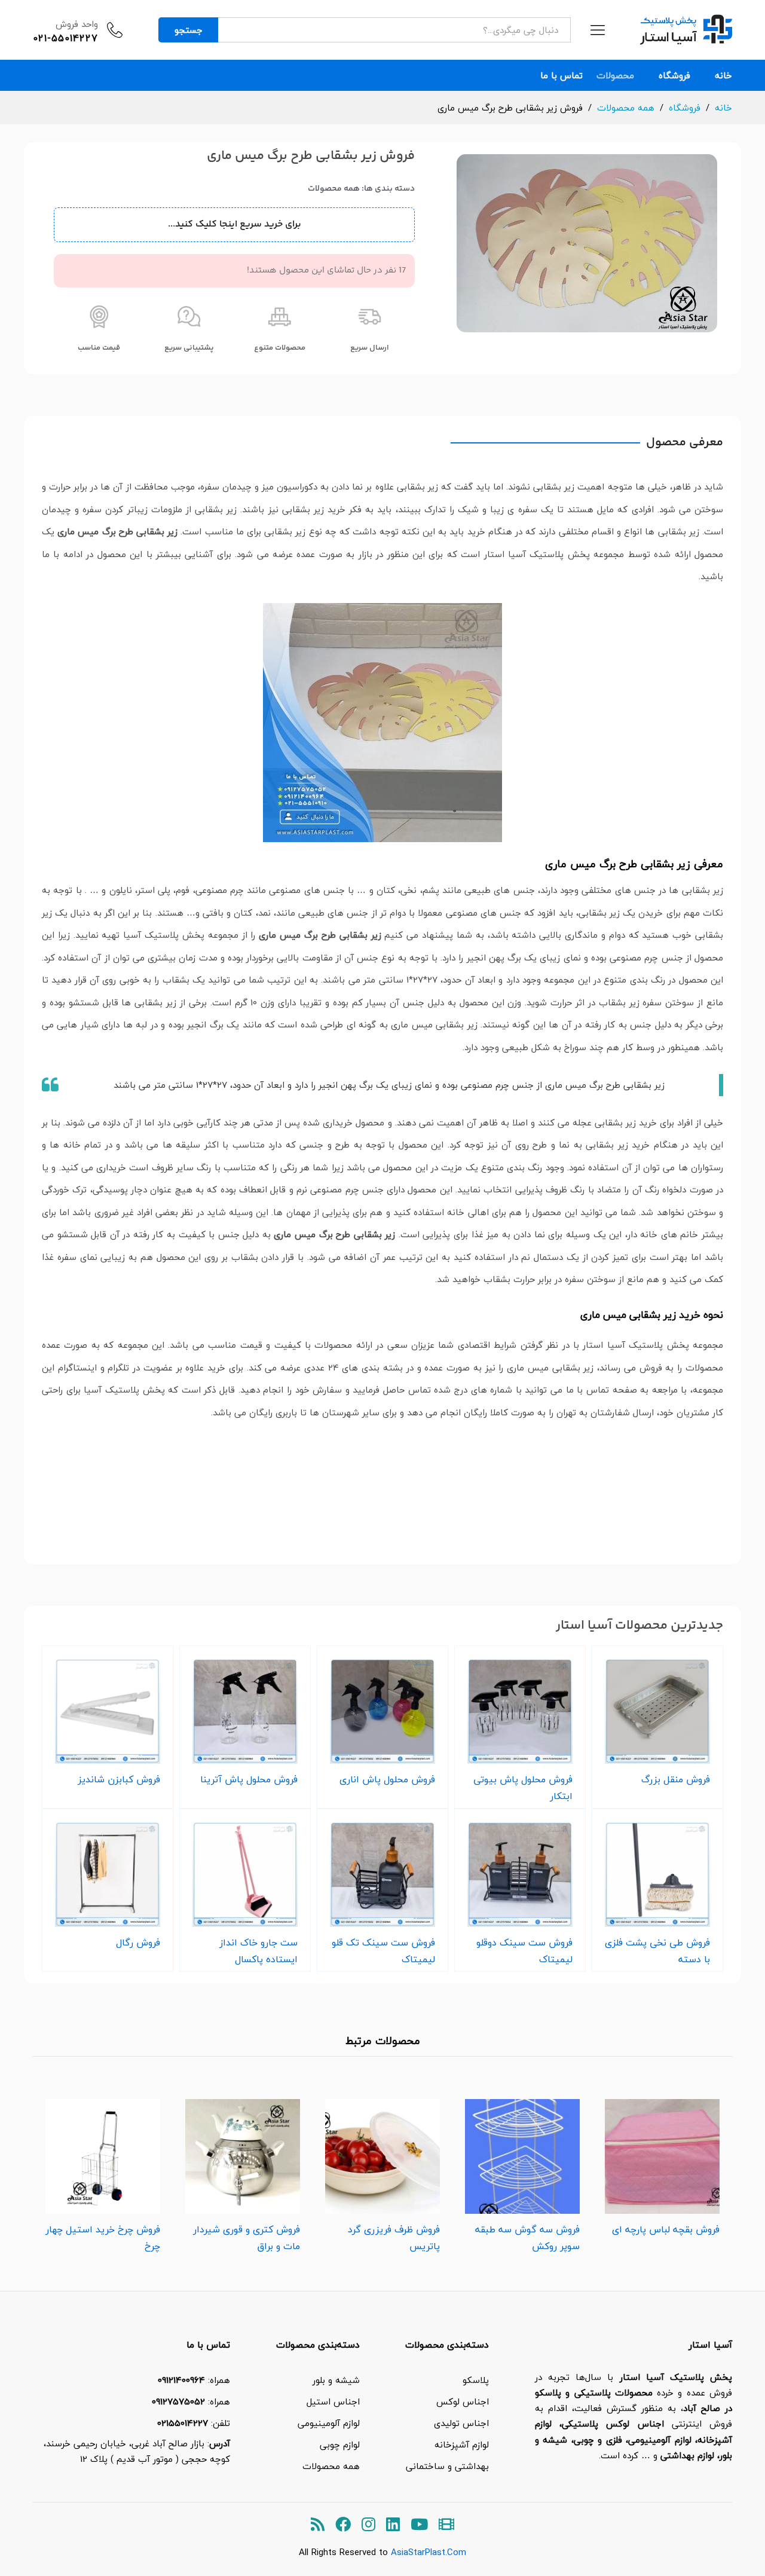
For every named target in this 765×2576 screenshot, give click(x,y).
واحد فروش (77, 24)
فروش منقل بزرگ (676, 1779)
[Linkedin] (393, 2525)
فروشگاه (674, 76)
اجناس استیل (333, 2401)
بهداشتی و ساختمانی (447, 2466)
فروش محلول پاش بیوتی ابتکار (523, 1788)
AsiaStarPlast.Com (429, 2552)
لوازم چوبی (340, 2445)
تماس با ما (561, 76)
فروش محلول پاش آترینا (249, 1779)
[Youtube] (419, 2525)
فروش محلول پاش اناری (387, 1779)
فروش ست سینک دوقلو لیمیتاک (524, 1951)
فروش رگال (138, 1942)
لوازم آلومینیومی (329, 2423)
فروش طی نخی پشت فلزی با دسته (657, 1951)
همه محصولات (334, 189)
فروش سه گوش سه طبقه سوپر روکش (527, 2238)
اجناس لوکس (463, 2401)
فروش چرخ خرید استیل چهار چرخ (103, 2238)
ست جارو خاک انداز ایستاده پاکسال (258, 1951)
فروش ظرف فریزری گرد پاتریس (394, 2238)
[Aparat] (446, 2525)
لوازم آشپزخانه (462, 2445)
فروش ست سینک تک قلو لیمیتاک (383, 1951)
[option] (662, 2164)
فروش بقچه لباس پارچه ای (666, 2229)
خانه (723, 76)
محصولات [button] (615, 76)
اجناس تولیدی (461, 2423)
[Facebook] (343, 2525)
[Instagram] (368, 2525)
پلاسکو (476, 2380)
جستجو (189, 30)
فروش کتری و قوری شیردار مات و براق (247, 2238)
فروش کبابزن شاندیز (119, 1779)
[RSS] (318, 2525)
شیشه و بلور (336, 2380)
